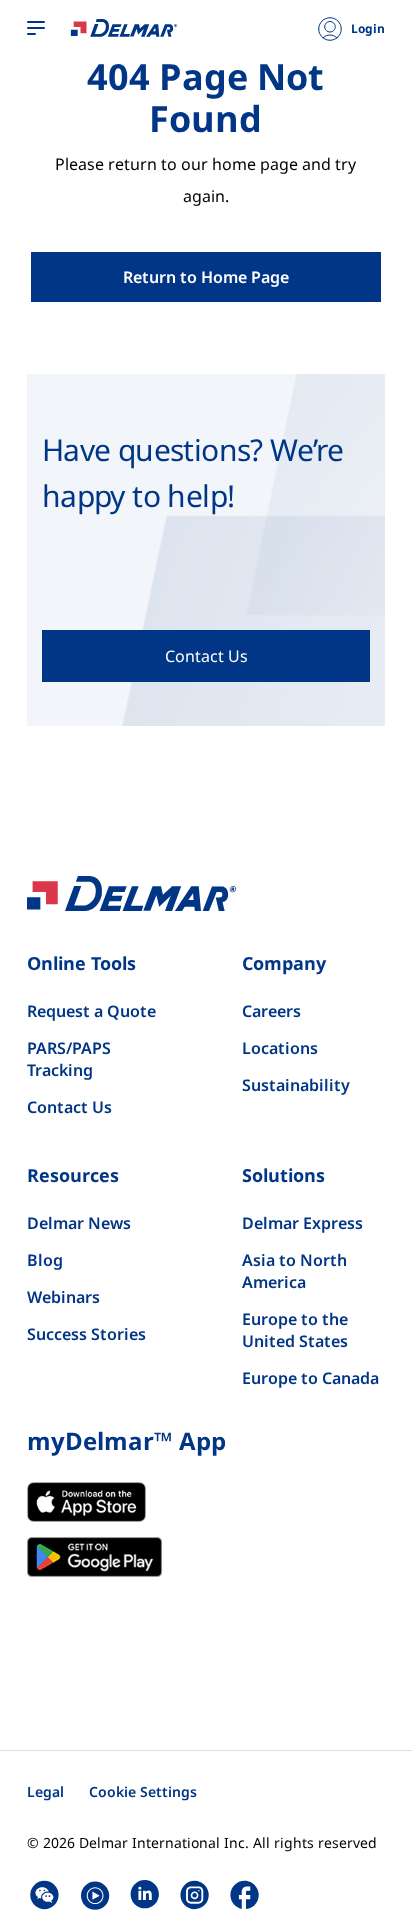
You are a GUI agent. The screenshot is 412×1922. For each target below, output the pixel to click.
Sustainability (296, 1085)
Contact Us (69, 1107)
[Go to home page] (124, 27)
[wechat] (44, 1894)
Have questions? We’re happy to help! (192, 472)
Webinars (63, 1297)
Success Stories (86, 1334)
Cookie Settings (143, 1791)
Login (368, 29)
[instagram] (194, 1894)
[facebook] (244, 1894)
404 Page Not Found (205, 98)
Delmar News (79, 1223)
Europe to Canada (310, 1378)
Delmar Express (302, 1223)
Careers (271, 1011)
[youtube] (94, 1894)
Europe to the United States (295, 1330)
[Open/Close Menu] (36, 29)
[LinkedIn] (144, 1894)
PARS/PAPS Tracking (69, 1059)
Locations (280, 1048)
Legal (45, 1791)
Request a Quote (91, 1011)
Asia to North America (294, 1271)
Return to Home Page (206, 277)
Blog (45, 1260)
